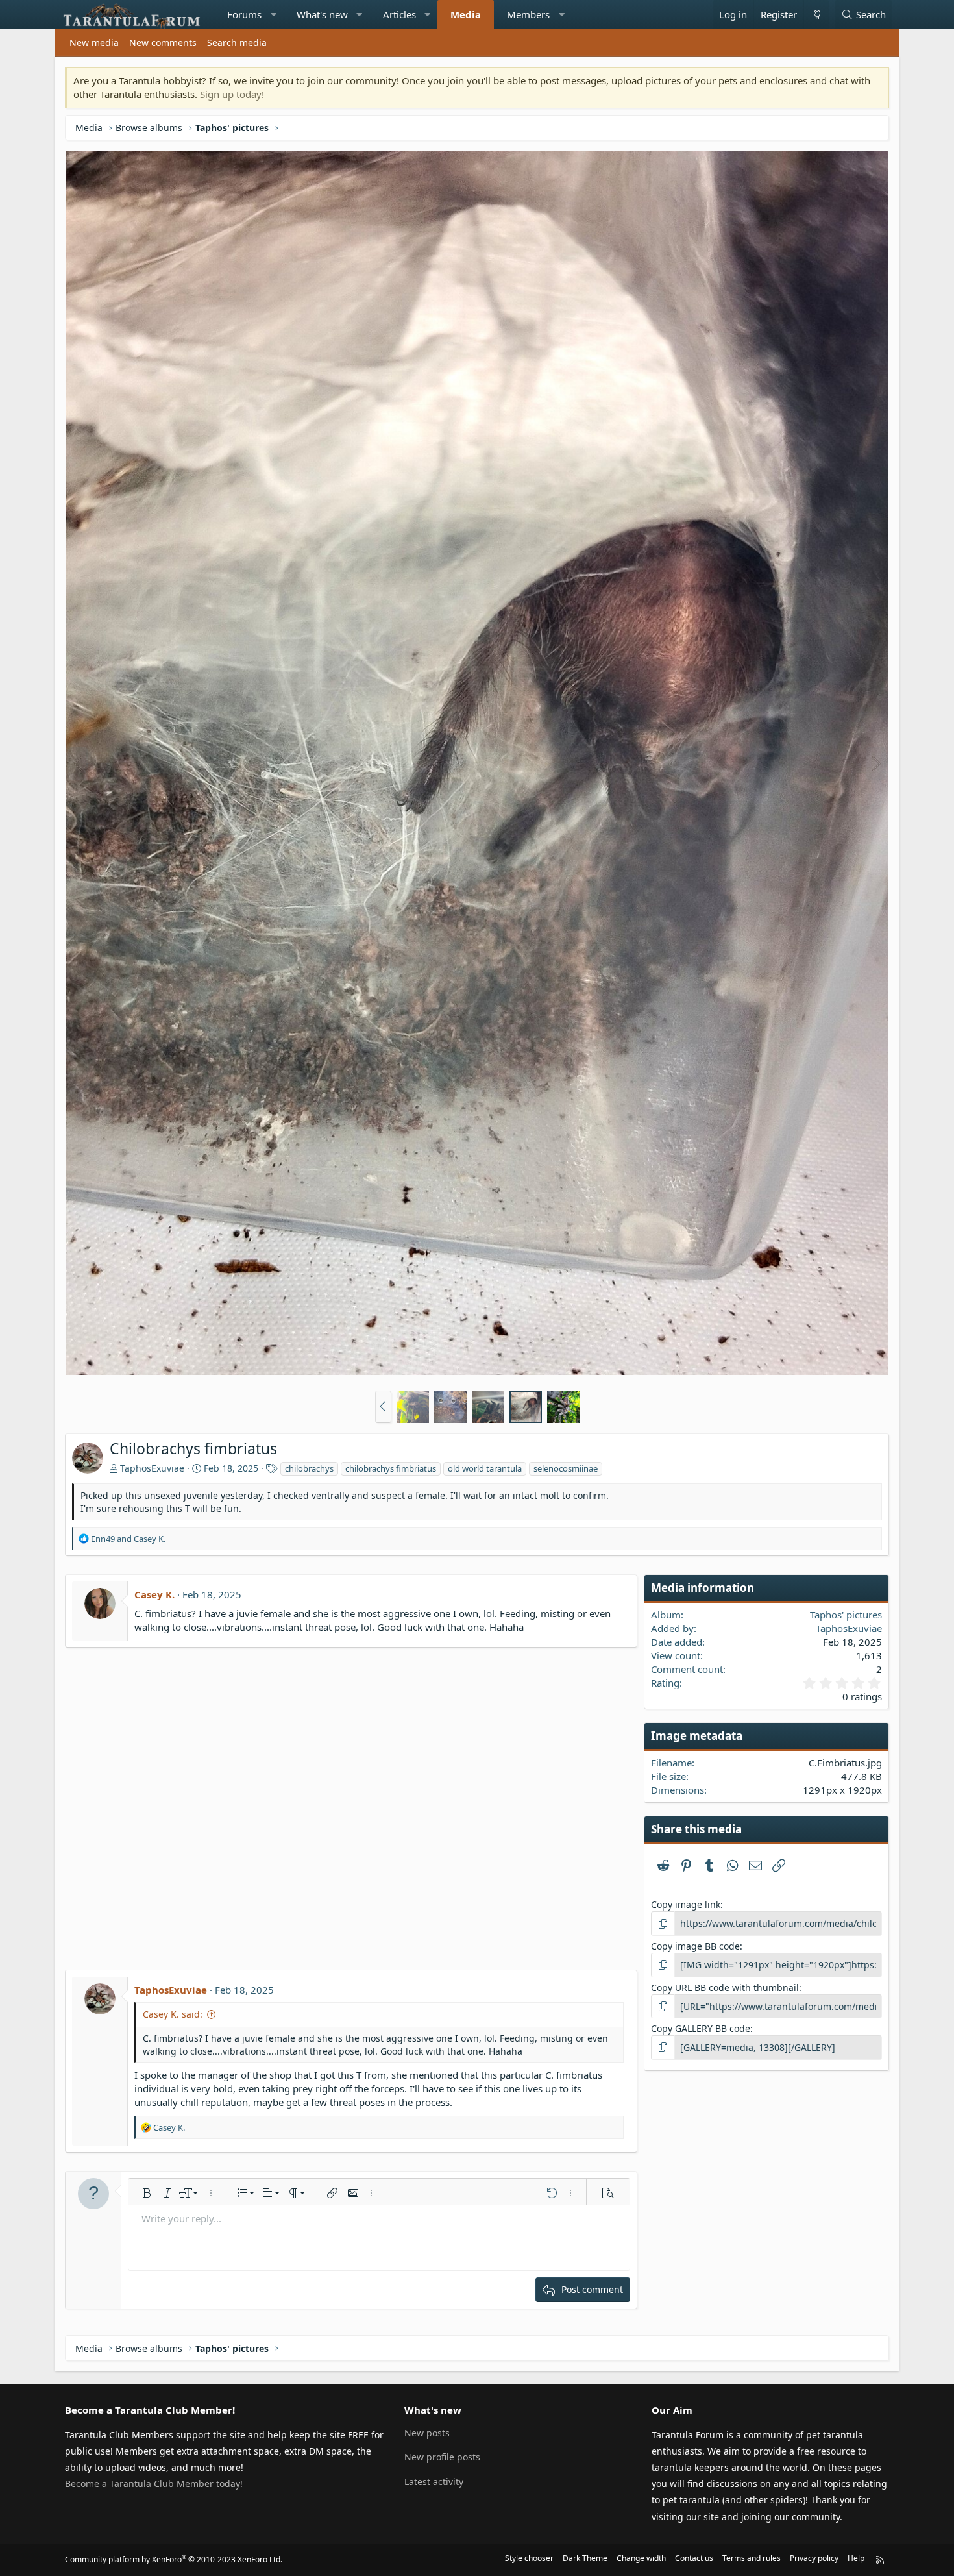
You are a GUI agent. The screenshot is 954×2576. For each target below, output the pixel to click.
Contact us (694, 2558)
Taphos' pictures (846, 1615)
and (128, 1539)
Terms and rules (752, 2558)
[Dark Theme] (816, 15)
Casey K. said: (173, 2014)
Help (856, 2558)
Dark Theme (585, 2558)
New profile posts (442, 2457)
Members (528, 14)
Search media (237, 43)
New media (94, 43)
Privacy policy (814, 2558)
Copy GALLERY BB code (701, 2028)
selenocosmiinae (566, 1468)
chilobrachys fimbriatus (391, 1468)
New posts (427, 2433)
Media (466, 14)
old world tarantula (485, 1468)
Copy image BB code (695, 1946)
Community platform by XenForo (174, 2559)
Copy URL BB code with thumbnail (725, 1988)
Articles (399, 14)
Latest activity (434, 2482)
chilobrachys (309, 1468)
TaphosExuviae (152, 1468)
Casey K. (154, 1594)
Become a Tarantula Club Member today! (154, 2483)
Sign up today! (232, 94)
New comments (163, 43)
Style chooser (529, 2558)
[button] (274, 15)
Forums (244, 14)
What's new (322, 14)
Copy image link (686, 1904)
